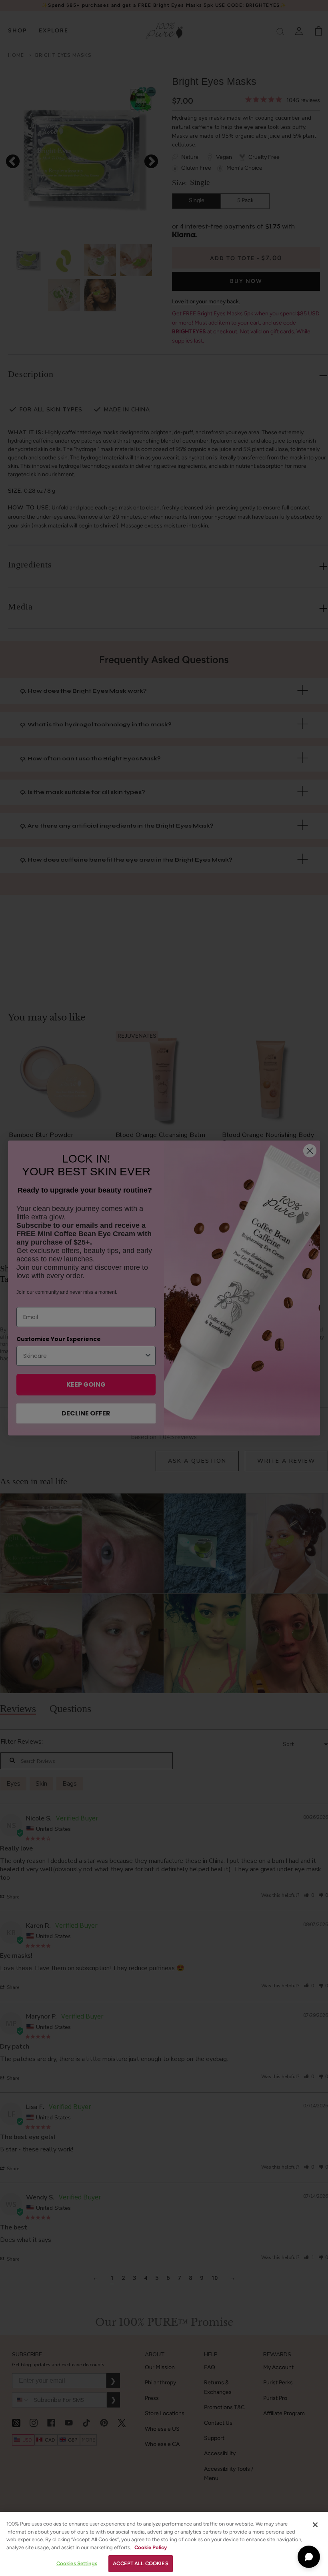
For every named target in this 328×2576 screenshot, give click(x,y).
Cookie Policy (151, 2547)
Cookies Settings (77, 2563)
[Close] (315, 2525)
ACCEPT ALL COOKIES (140, 2563)
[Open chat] (309, 2557)
